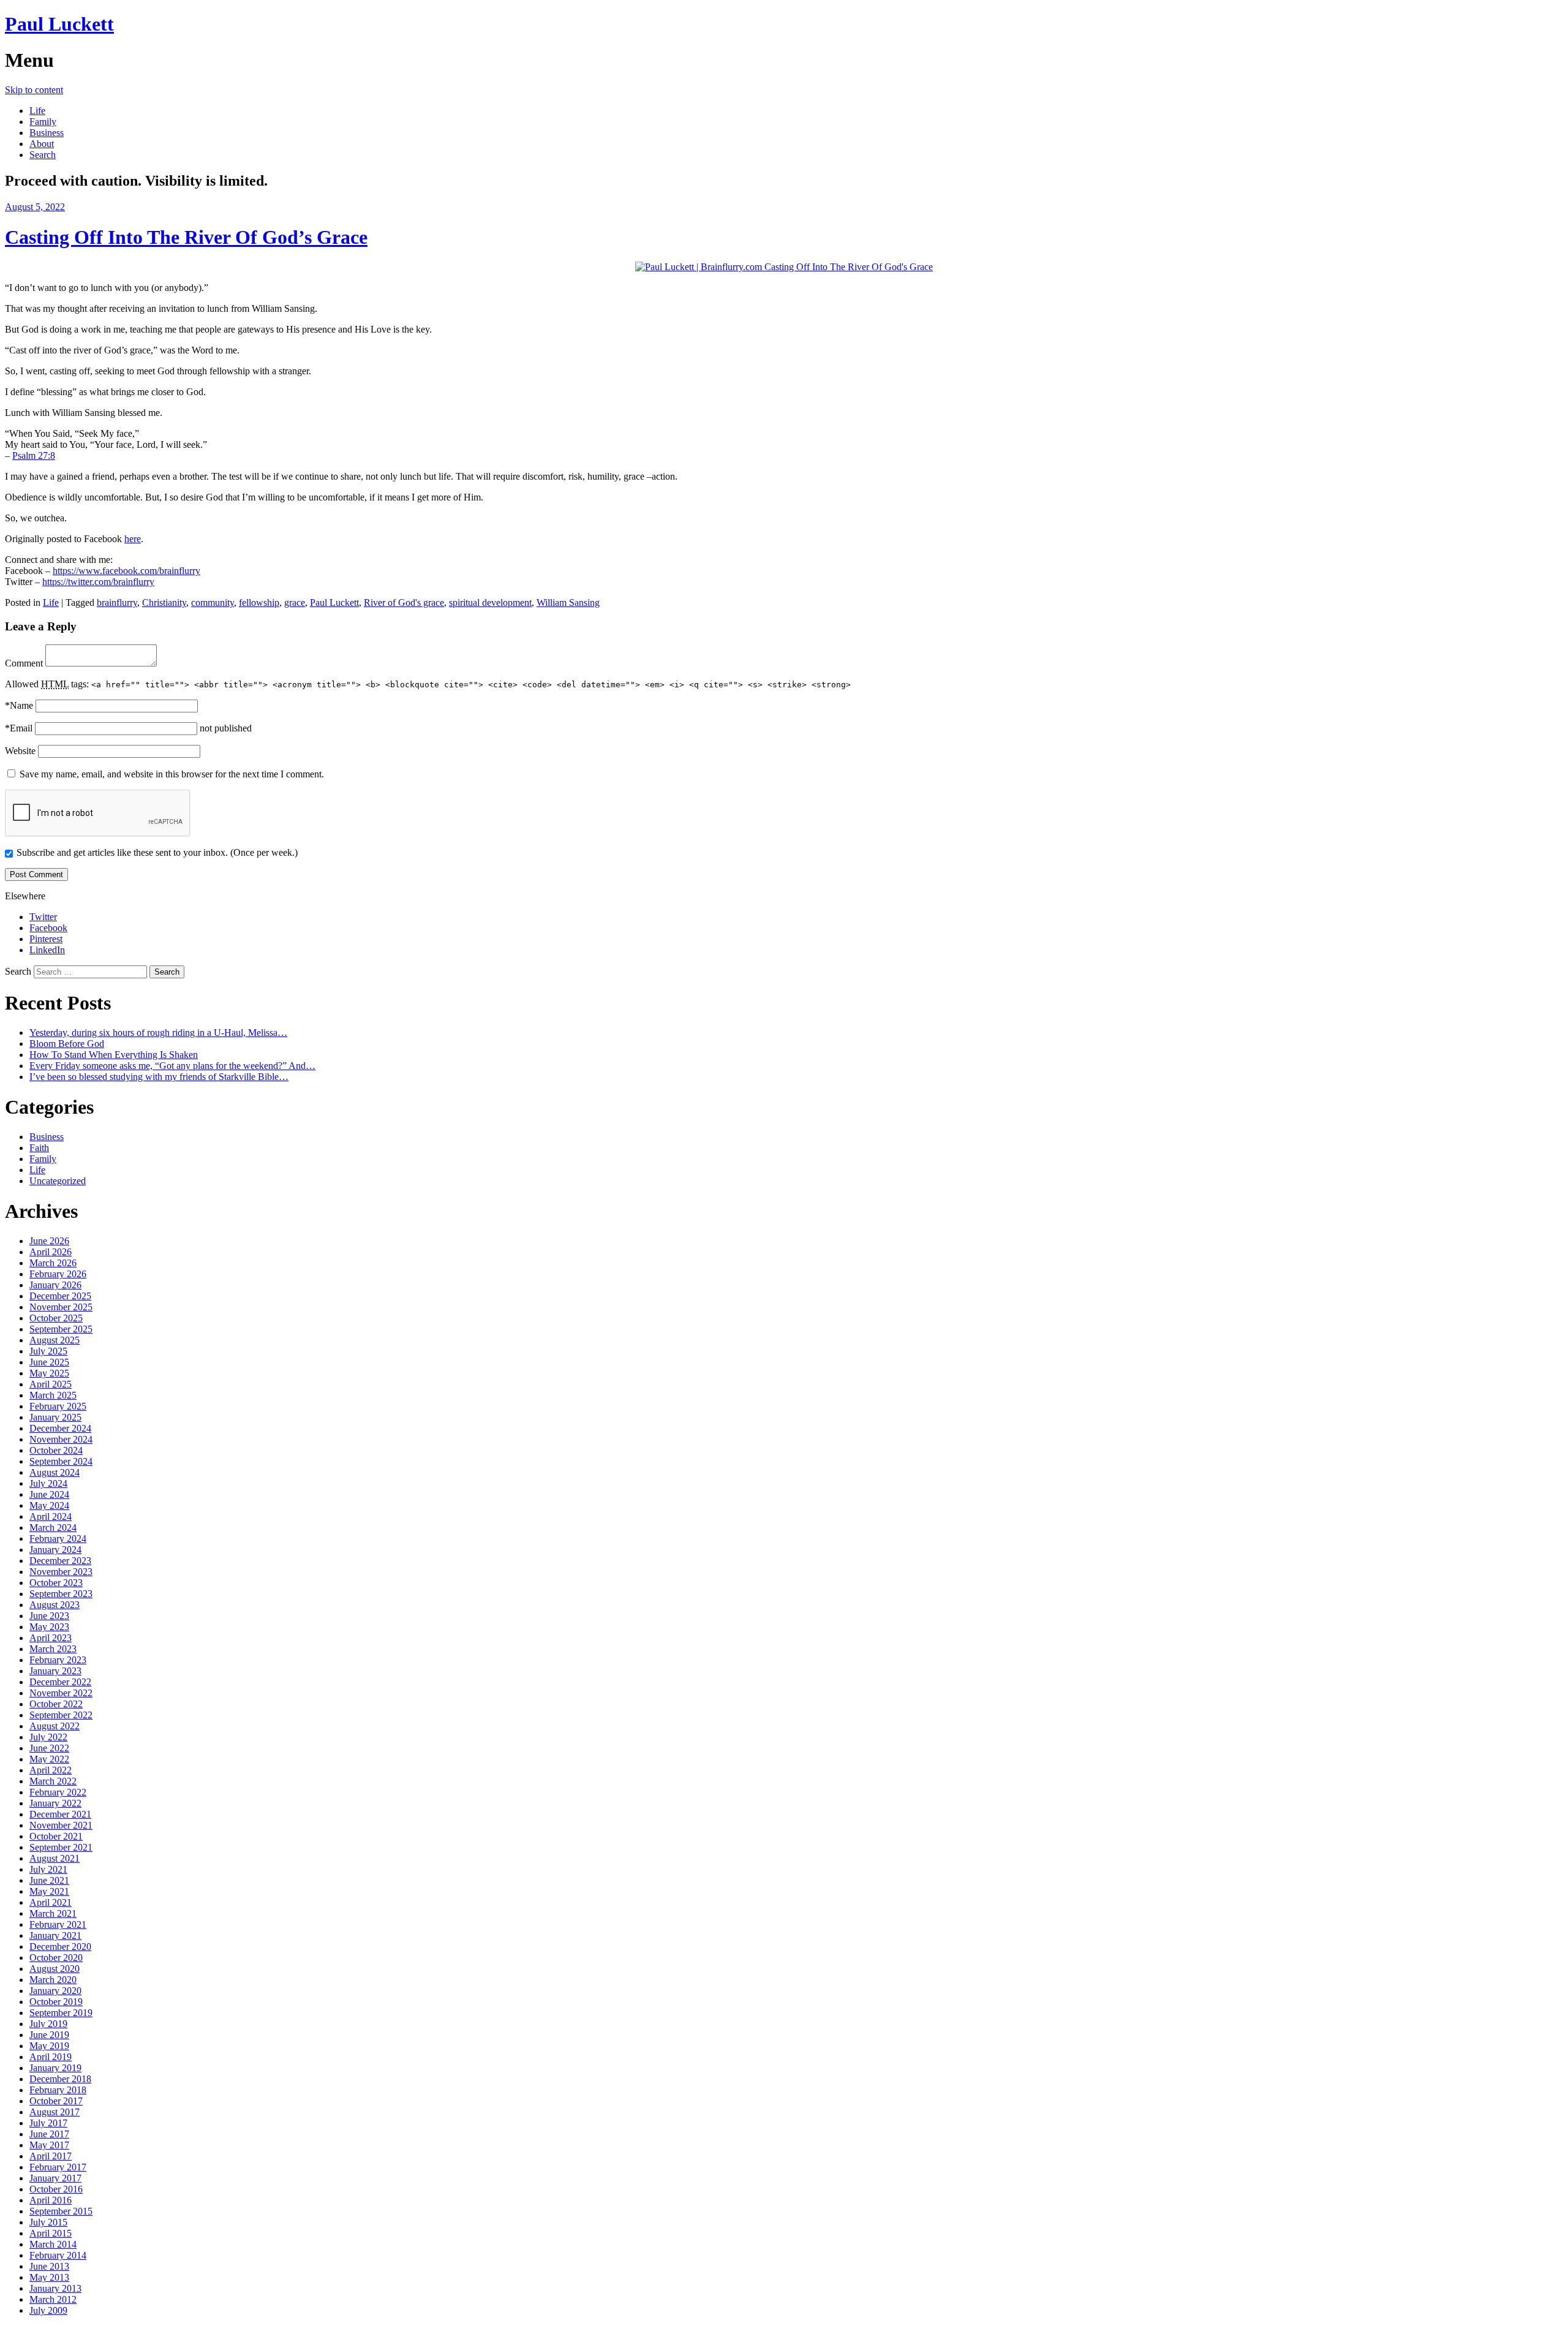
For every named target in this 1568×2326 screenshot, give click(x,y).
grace (295, 602)
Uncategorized (58, 1181)
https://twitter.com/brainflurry (98, 582)
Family (43, 122)
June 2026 (49, 1241)
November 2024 (61, 1439)
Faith (39, 1148)
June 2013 (49, 2266)
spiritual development (490, 602)
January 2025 (55, 1417)
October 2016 (56, 2189)
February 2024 (58, 1539)
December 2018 (60, 2079)
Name (19, 705)
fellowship (259, 602)
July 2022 (48, 1737)
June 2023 (49, 1616)
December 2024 (60, 1428)
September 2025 (61, 1329)
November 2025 (61, 1307)
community (213, 602)
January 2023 (55, 1671)
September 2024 (61, 1461)
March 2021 (53, 1913)
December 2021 (60, 1814)
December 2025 (60, 1296)
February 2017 (58, 2167)
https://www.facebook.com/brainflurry (126, 571)
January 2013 (55, 2288)
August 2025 (55, 1340)
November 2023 (61, 1572)
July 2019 (48, 2024)
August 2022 (55, 1726)
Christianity (164, 602)
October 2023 (56, 1583)
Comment (24, 663)
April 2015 (51, 2233)
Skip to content (34, 90)
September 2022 (61, 1715)
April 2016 (51, 2200)
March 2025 (53, 1395)
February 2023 (58, 1660)
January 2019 (55, 2068)
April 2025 (51, 1384)
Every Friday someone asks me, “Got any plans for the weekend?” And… (172, 1066)
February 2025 (58, 1406)
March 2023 (53, 1649)
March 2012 (53, 2299)
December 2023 (60, 1561)
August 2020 (55, 1969)
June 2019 (49, 2035)
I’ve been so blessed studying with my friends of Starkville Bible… (159, 1077)
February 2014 (58, 2255)
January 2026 (55, 1285)
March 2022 (53, 1781)
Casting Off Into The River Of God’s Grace (186, 237)
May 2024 (49, 1505)
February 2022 (58, 1792)
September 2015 (61, 2211)
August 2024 (55, 1472)
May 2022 (49, 1759)
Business (47, 133)
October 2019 (56, 2002)
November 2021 (61, 1825)
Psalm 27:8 (34, 455)
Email (19, 728)
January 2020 (55, 1991)
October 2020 (56, 1958)
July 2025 (48, 1351)
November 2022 (61, 1693)
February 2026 (58, 1274)
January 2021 (55, 1935)
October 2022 (56, 1704)
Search (43, 155)
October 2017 (56, 2101)
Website (20, 751)
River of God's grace (404, 602)
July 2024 (48, 1483)
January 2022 (55, 1803)
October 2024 (56, 1450)
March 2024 (53, 1527)
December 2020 (60, 1947)
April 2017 (51, 2156)
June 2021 (49, 1880)
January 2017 (55, 2178)
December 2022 (60, 1682)
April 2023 (51, 1638)
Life (37, 111)
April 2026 (51, 1252)
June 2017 (49, 2134)
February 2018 (58, 2090)
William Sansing (568, 602)
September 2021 (61, 1847)
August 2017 (55, 2112)
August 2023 (55, 1605)
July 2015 (48, 2222)
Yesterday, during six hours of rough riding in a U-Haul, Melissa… (158, 1033)
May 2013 (49, 2277)
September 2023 (61, 1594)
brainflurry (117, 602)
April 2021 (51, 1902)
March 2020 (53, 1980)
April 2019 (51, 2057)
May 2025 (49, 1373)
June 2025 (49, 1362)
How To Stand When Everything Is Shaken (114, 1055)
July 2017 (48, 2123)
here (133, 539)
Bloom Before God (67, 1044)
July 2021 (48, 1869)
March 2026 (53, 1263)
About (42, 144)
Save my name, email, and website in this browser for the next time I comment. (172, 774)
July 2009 (48, 2310)
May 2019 (49, 2046)
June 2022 (49, 1748)
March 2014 (53, 2244)
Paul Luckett (59, 24)
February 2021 (58, 1924)
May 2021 (49, 1891)
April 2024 (51, 1516)
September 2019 (61, 2013)
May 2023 (49, 1627)
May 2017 (49, 2145)
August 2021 (55, 1858)
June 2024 (49, 1494)
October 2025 (56, 1318)
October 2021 (56, 1836)
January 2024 (55, 1550)
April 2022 (51, 1770)
